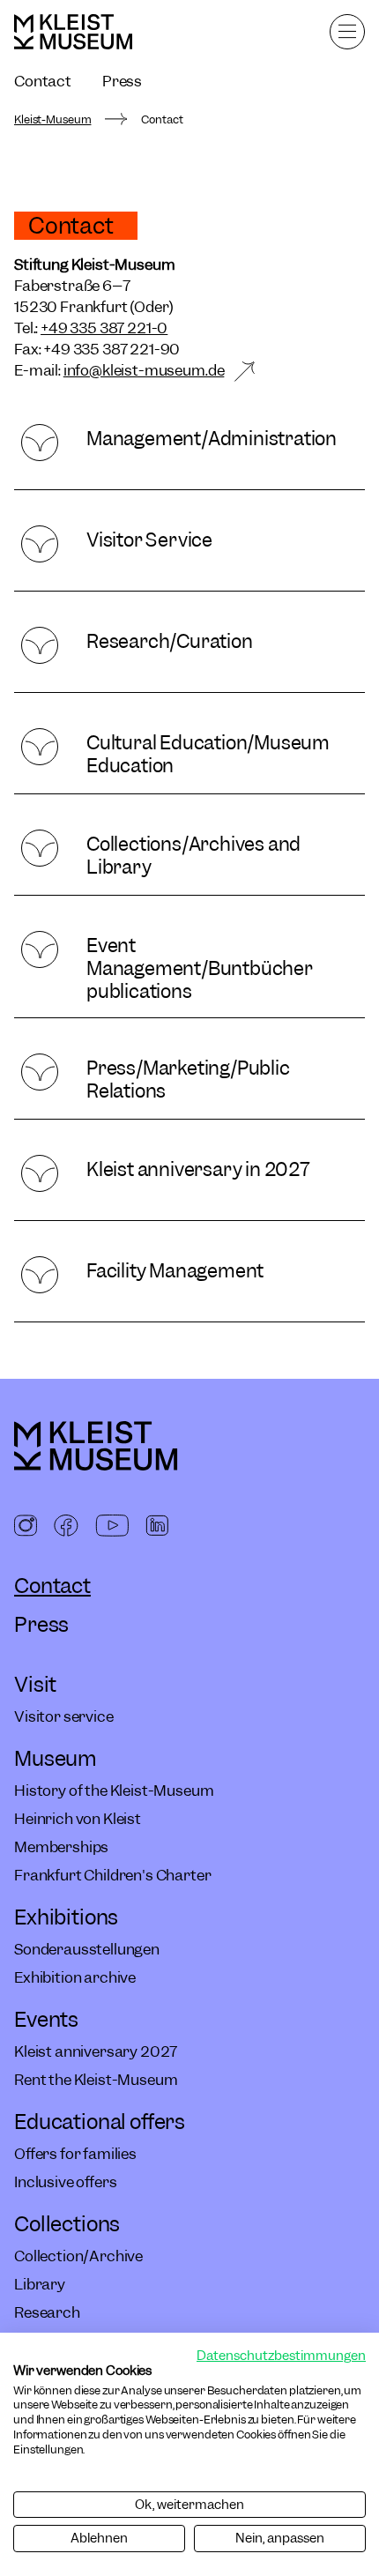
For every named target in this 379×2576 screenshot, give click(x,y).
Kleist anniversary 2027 (96, 2051)
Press (122, 81)
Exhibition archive (75, 1977)
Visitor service (64, 1716)
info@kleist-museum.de (144, 370)
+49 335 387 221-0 (104, 328)
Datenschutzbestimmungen (281, 2355)
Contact (43, 81)
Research (47, 2312)
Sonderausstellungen (87, 1949)
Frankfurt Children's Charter (113, 1875)
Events (46, 2019)
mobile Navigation (347, 32)
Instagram (26, 1527)
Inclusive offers (65, 2182)
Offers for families (75, 2154)
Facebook (66, 1527)
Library (40, 2284)
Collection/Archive (78, 2256)
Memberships (61, 1847)
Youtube (112, 1527)
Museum (56, 1758)
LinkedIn (157, 1527)
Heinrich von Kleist (78, 1819)
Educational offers (100, 2122)
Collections (67, 2224)
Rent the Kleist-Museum (96, 2080)
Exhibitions (66, 1917)
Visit (35, 1684)
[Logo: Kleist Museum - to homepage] (73, 32)
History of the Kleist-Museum (114, 1791)
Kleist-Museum (52, 120)
